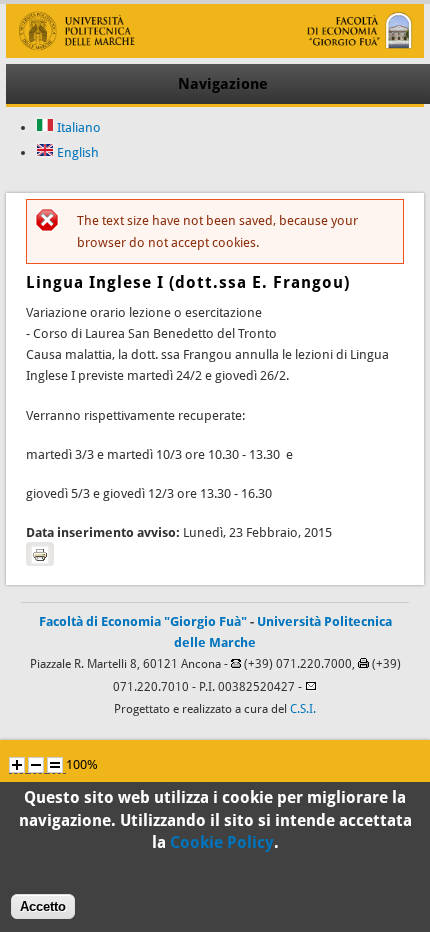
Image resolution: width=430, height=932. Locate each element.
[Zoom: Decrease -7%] (36, 765)
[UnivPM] (214, 53)
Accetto (43, 906)
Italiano (77, 127)
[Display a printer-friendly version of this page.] (40, 554)
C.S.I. (303, 709)
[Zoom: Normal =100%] (55, 765)
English (76, 152)
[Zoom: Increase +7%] (17, 765)
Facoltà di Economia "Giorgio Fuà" (143, 621)
